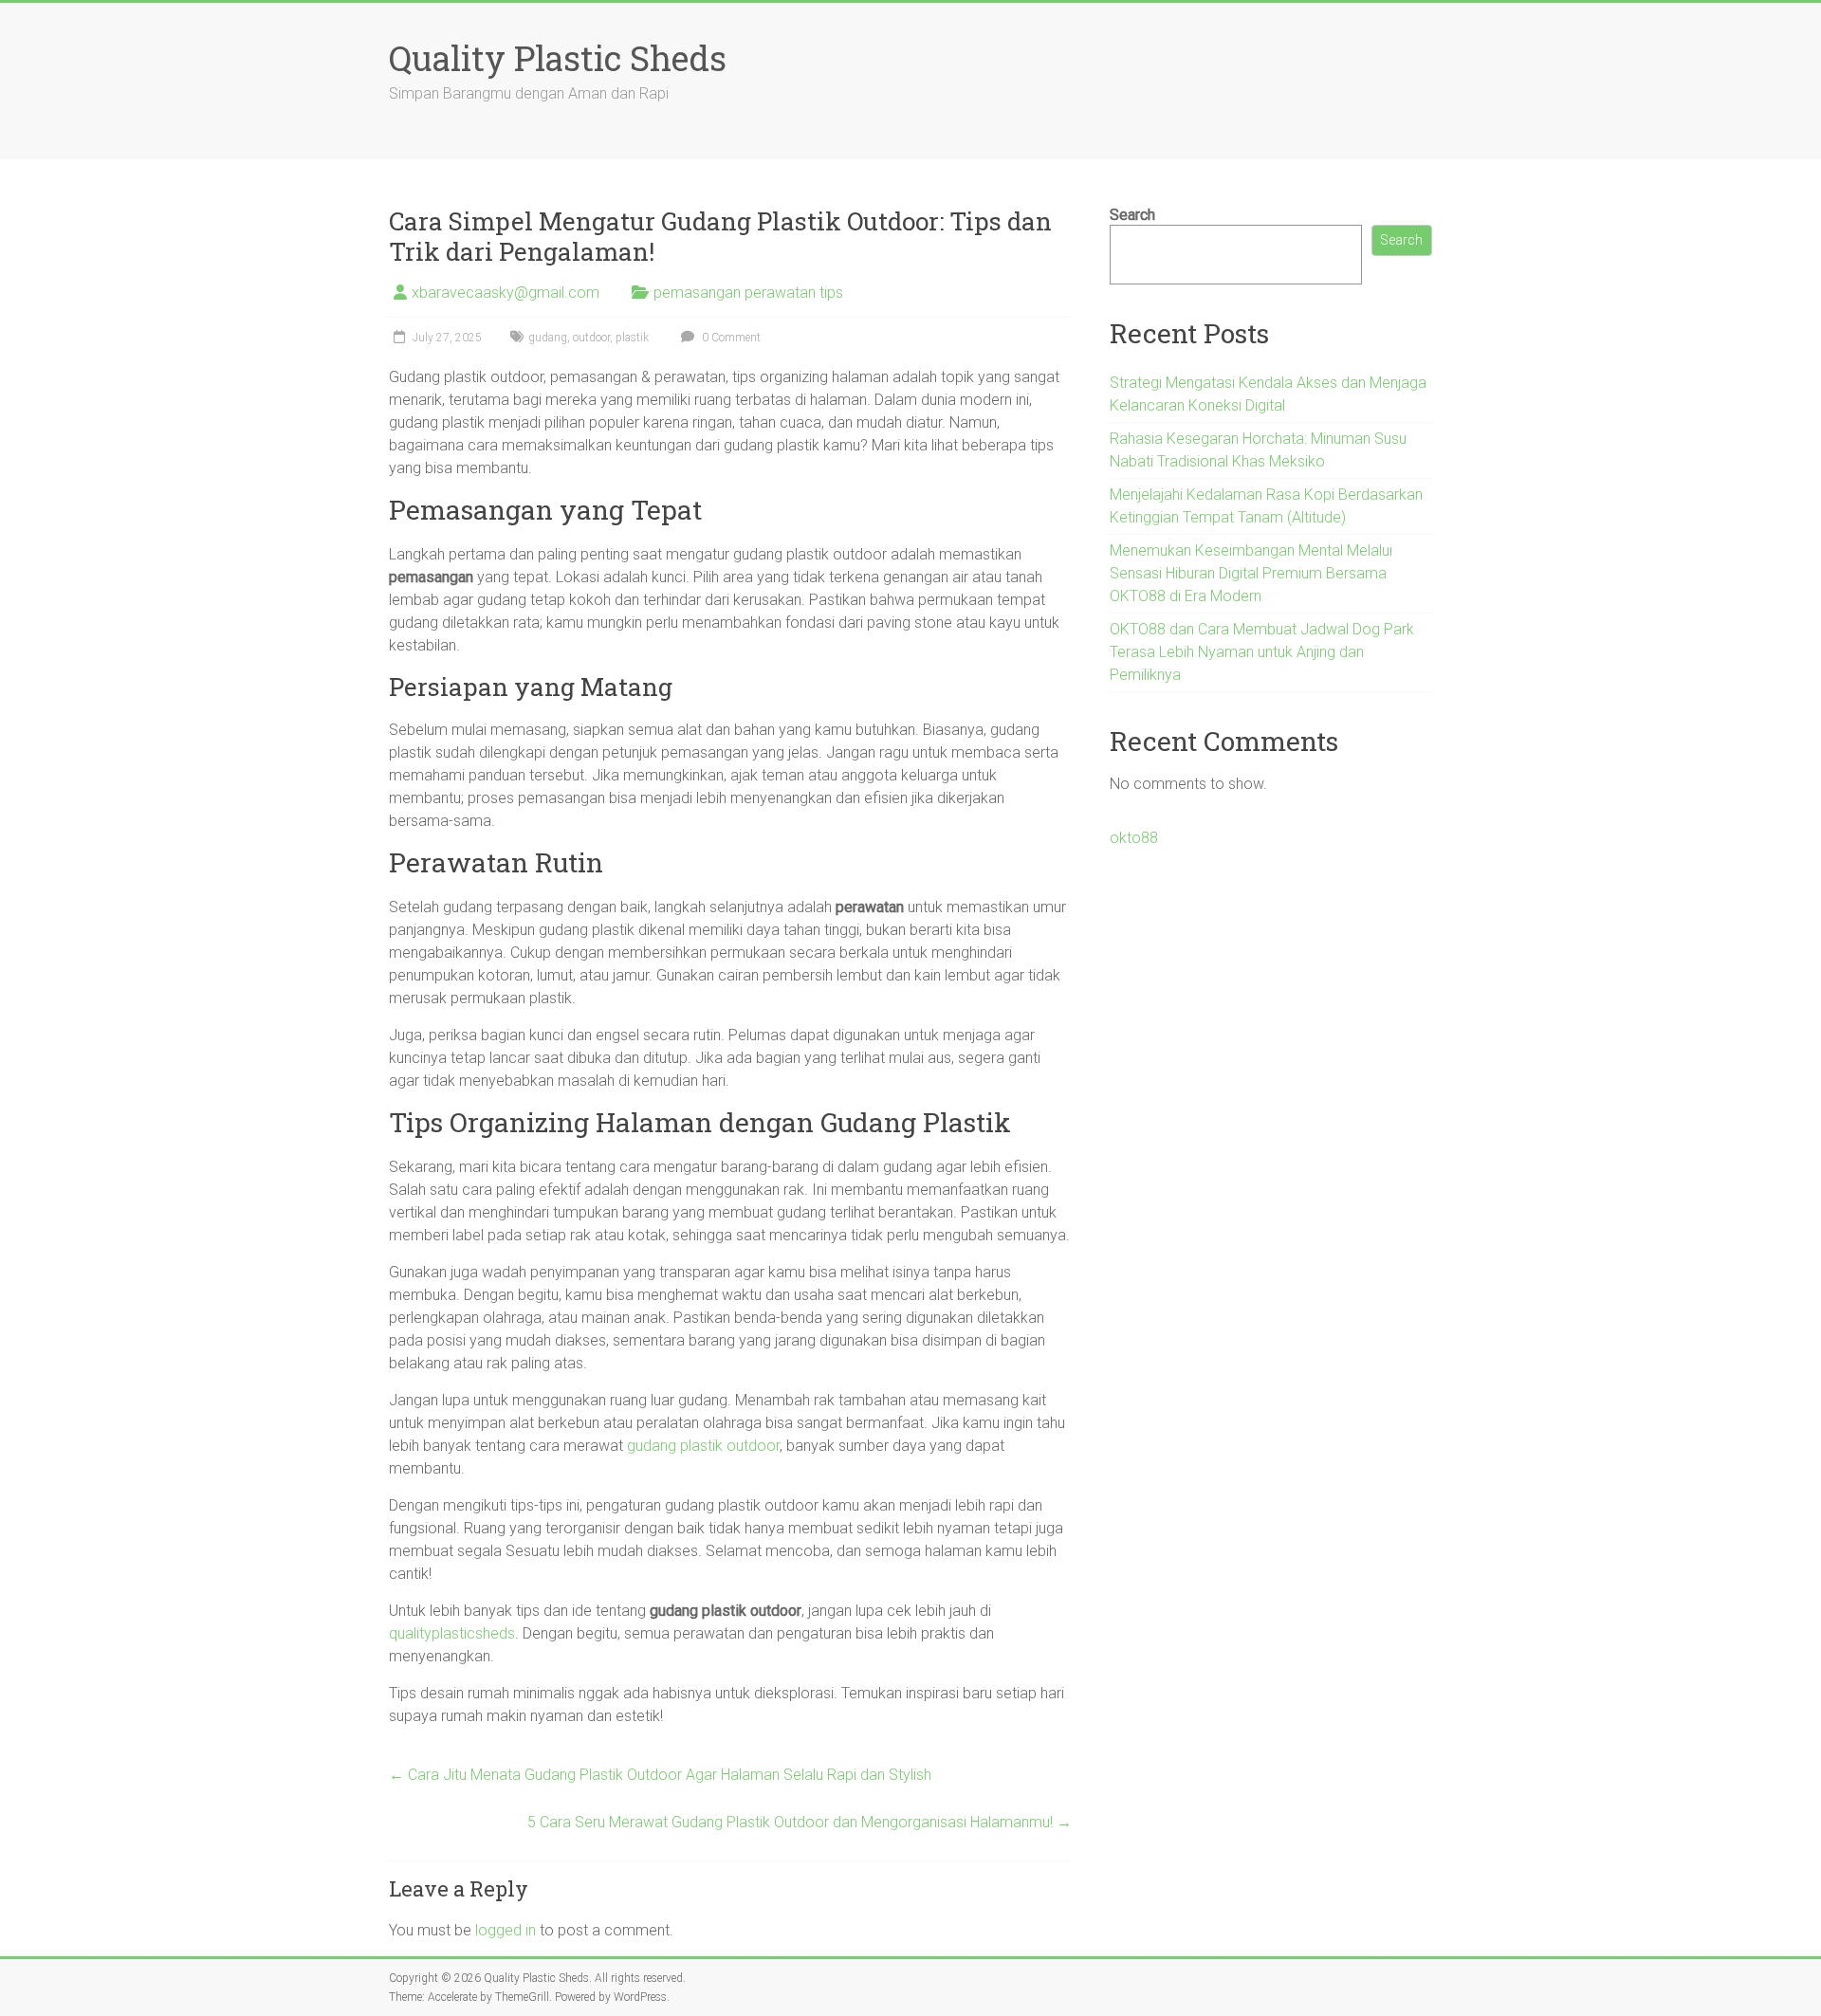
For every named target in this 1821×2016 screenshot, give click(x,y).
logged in (506, 1930)
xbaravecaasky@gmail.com (506, 293)
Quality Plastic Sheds (558, 58)
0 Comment (730, 338)
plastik (632, 338)
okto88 (1134, 838)
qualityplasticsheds (452, 1633)
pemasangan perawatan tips (748, 293)
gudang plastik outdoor (703, 1446)
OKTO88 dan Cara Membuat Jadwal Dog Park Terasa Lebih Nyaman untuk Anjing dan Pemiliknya (1262, 652)
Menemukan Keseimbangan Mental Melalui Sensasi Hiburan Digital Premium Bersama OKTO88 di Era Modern (1251, 573)
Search (1132, 215)
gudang (548, 338)
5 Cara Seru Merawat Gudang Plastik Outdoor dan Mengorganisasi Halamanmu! (800, 1822)
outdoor (591, 338)
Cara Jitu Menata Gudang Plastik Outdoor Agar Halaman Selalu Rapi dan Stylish (660, 1775)
